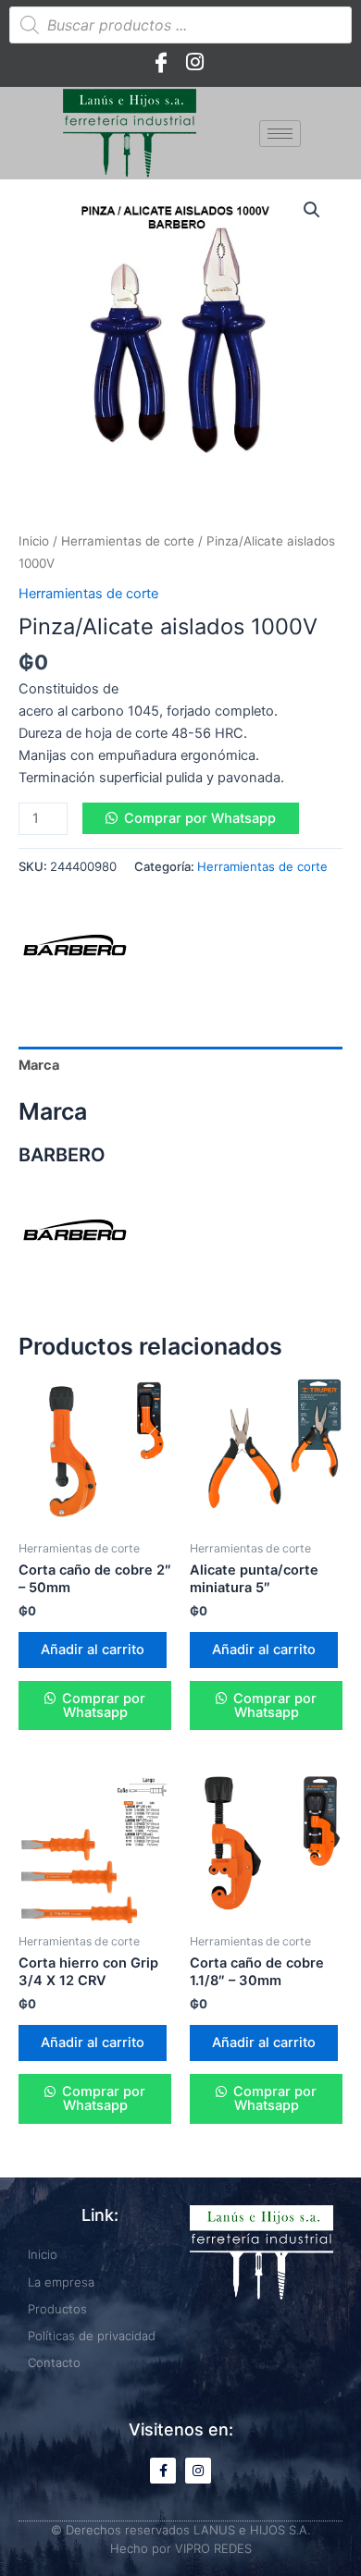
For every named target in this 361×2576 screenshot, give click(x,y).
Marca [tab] (39, 1065)
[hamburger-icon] (280, 134)
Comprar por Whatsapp (200, 818)
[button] (312, 210)
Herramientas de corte (128, 541)
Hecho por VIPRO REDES (181, 2548)
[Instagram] (194, 62)
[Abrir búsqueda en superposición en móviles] (180, 25)
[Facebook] (161, 62)
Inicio (34, 541)
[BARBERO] (74, 947)
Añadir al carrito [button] (93, 1650)
